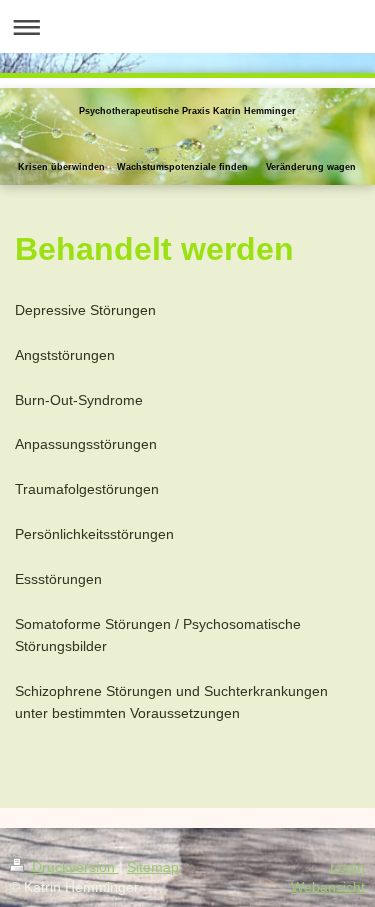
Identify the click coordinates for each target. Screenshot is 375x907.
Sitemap (153, 867)
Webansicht (328, 887)
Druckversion (73, 867)
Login (347, 867)
